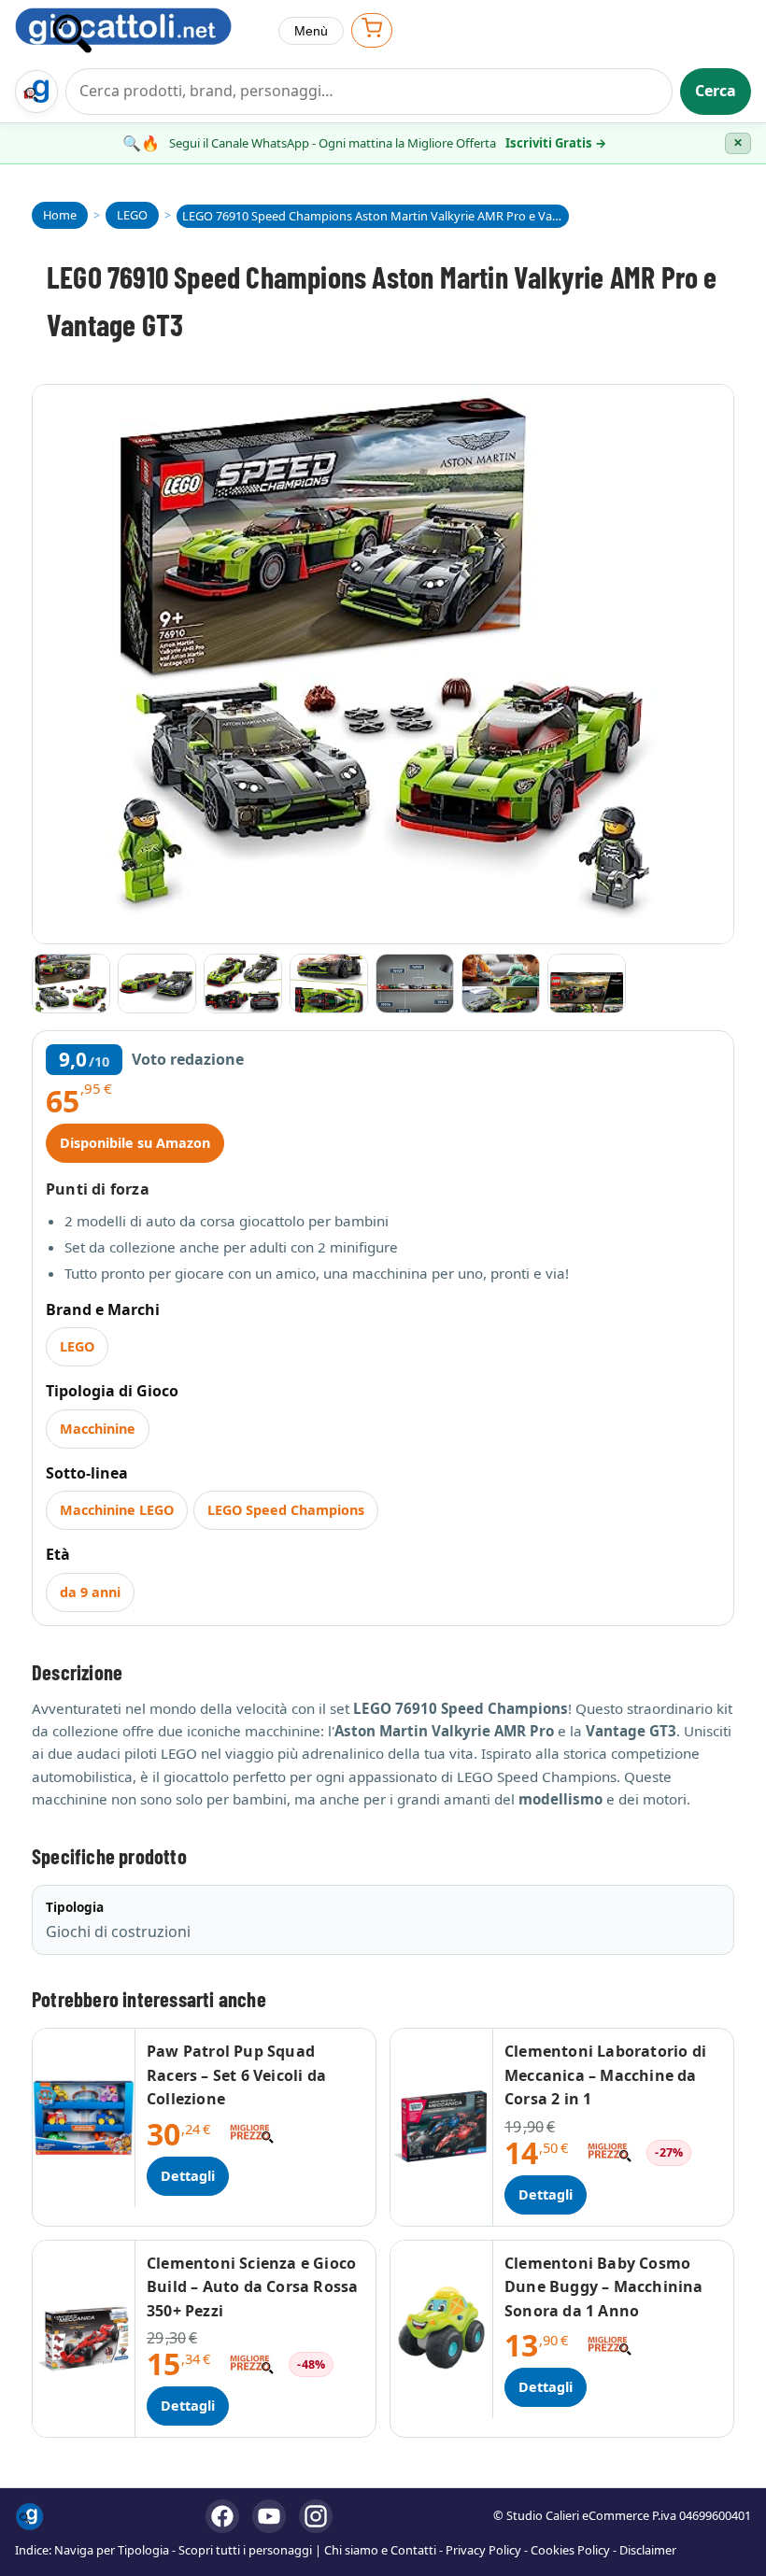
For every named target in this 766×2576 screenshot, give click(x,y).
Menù (311, 31)
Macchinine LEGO (117, 1510)
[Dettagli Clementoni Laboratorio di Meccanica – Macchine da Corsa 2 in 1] (442, 2127)
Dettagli (188, 2176)
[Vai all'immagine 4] (329, 984)
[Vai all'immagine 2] (157, 984)
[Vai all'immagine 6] (501, 984)
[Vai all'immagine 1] (71, 984)
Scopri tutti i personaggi (245, 2550)
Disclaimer (648, 2550)
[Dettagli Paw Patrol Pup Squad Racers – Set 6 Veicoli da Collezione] (84, 2118)
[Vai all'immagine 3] (243, 984)
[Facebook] (222, 2516)
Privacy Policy (483, 2550)
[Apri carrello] (372, 30)
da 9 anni (90, 1592)
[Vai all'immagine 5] (415, 984)
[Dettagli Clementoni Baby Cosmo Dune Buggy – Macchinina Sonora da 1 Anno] (442, 2330)
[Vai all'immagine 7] (587, 984)
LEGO (77, 1346)
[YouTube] (269, 2516)
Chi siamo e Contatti (380, 2550)
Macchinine (98, 1429)
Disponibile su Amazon (135, 1143)
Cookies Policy (570, 2550)
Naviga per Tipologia (112, 2550)
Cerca (716, 91)
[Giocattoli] (139, 30)
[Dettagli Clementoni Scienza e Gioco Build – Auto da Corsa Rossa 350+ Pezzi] (84, 2339)
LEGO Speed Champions (286, 1510)
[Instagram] (316, 2516)
